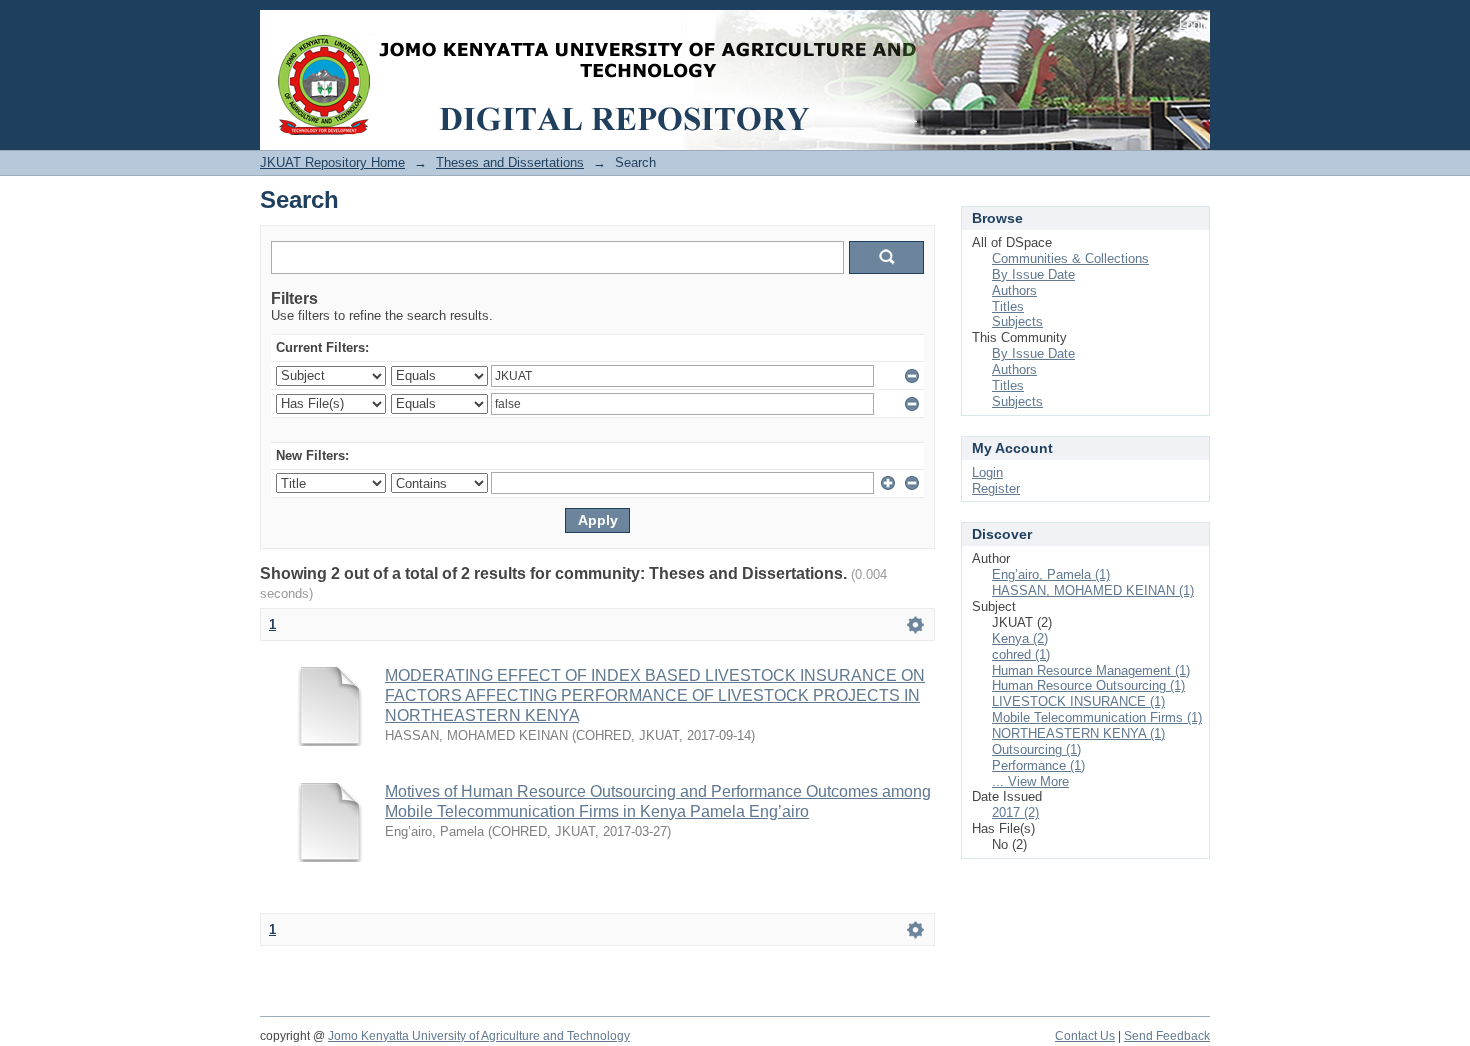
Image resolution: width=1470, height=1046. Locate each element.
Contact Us (1085, 1036)
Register (996, 488)
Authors (1014, 290)
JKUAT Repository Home (332, 162)
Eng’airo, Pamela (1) (1051, 574)
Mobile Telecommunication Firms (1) (1097, 717)
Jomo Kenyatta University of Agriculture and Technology (479, 1036)
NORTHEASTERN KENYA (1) (1078, 733)
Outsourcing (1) (1036, 749)
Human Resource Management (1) (1091, 670)
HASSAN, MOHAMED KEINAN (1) (1093, 590)
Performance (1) (1038, 765)
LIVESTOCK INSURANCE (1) (1078, 701)
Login (1194, 24)
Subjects (1017, 321)
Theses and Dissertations (510, 162)
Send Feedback (1167, 1036)
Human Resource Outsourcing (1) (1088, 685)
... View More (1030, 781)
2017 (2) (1015, 812)
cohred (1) (1021, 654)
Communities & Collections (1070, 258)
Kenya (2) (1020, 638)
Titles (1008, 306)
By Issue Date (1033, 274)
